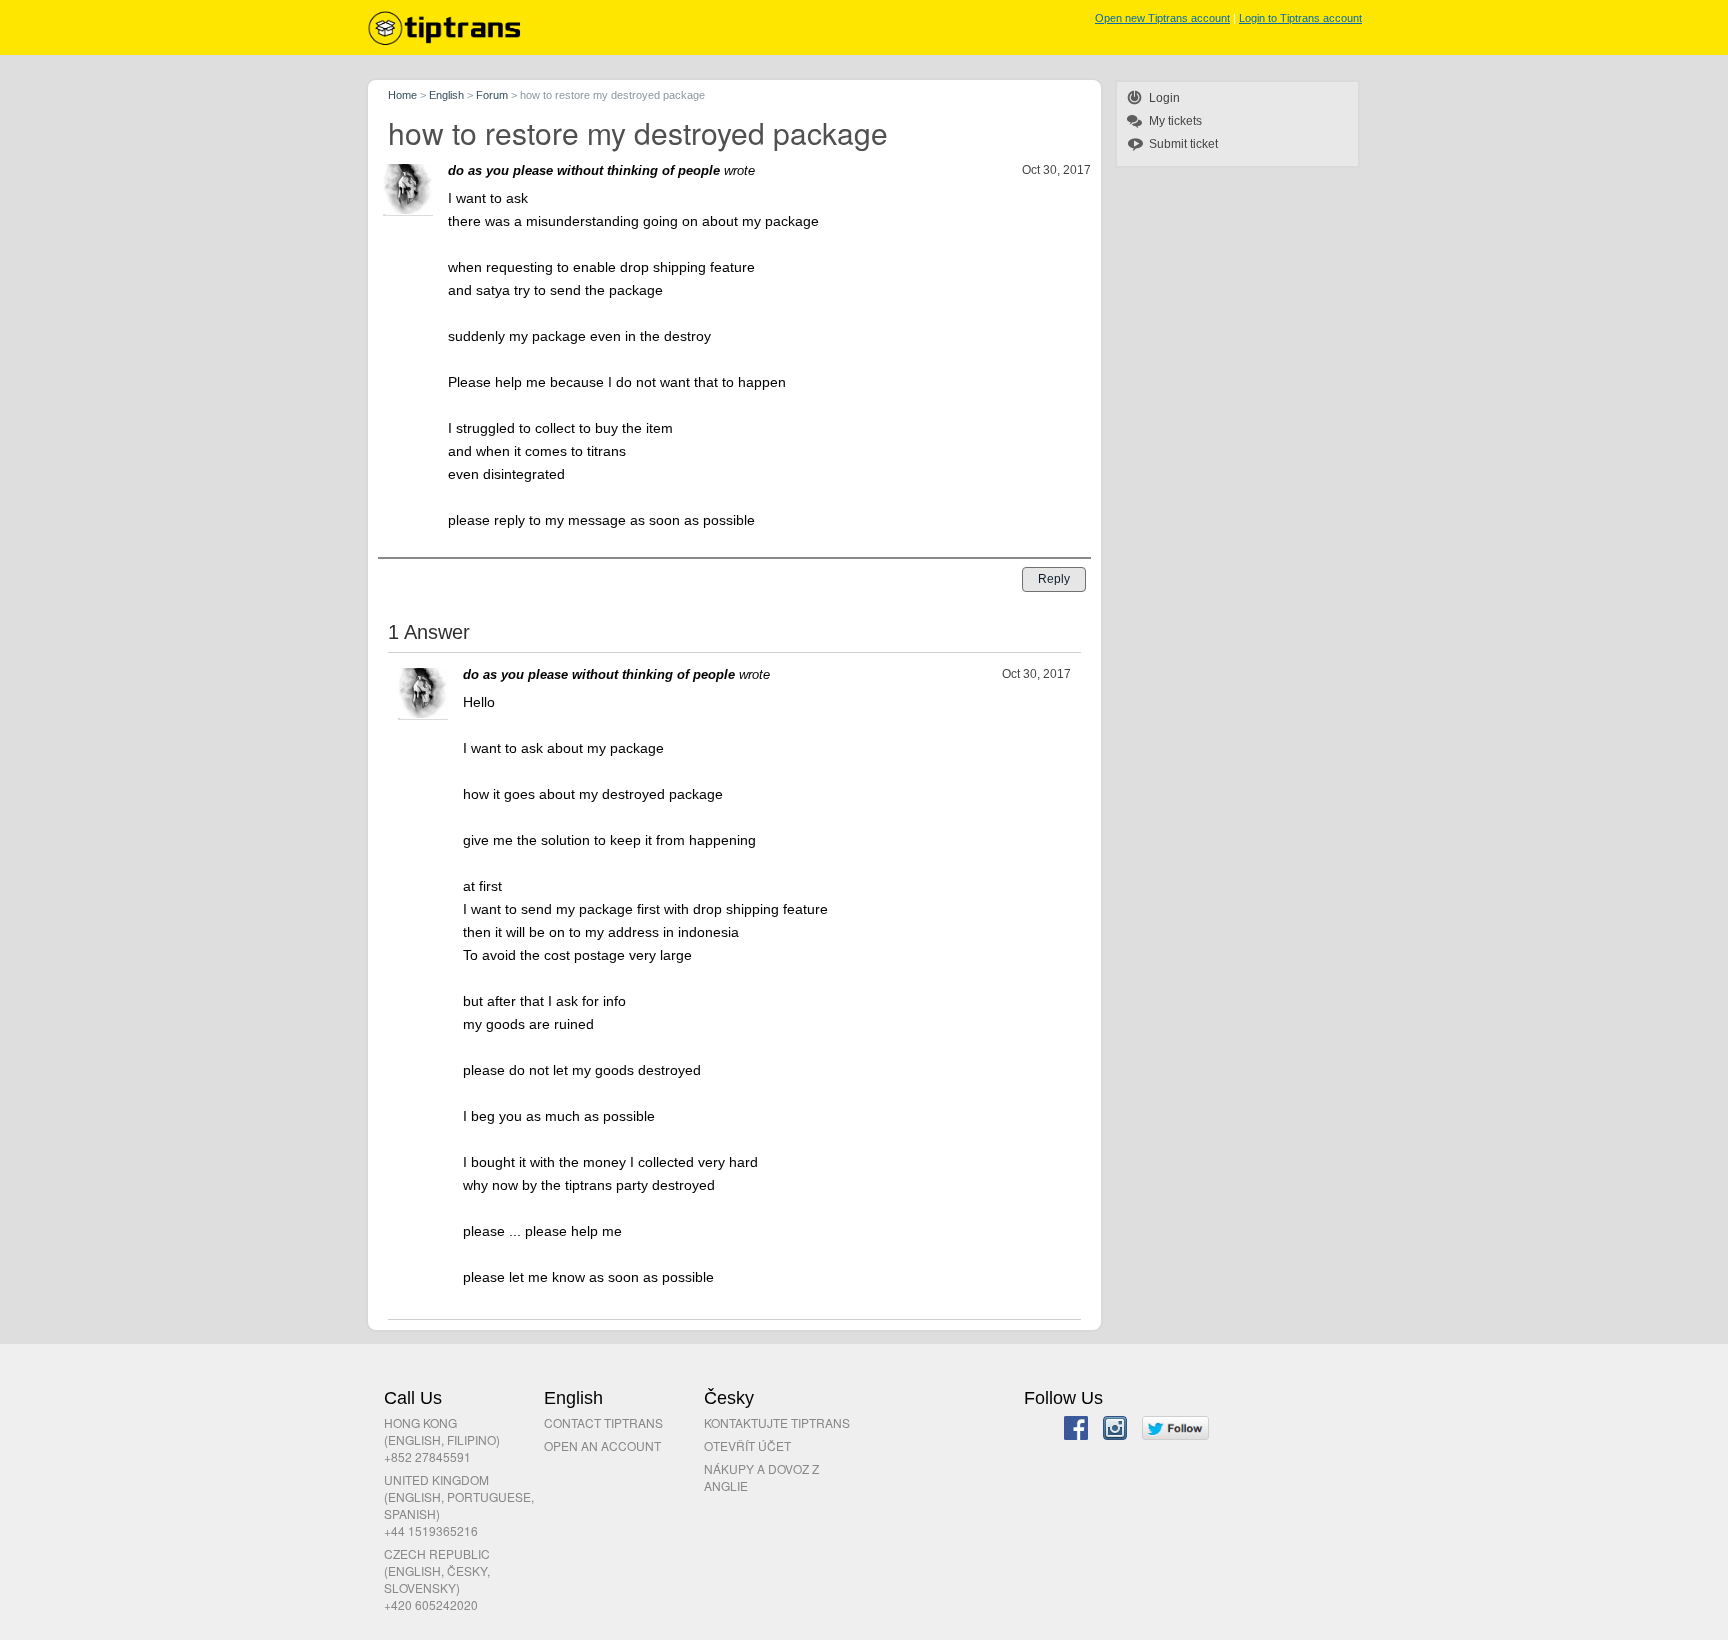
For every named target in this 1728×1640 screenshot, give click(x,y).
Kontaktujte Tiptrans (777, 1422)
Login (1164, 98)
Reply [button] (1054, 579)
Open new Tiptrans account (1162, 18)
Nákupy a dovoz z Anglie (761, 1477)
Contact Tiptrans (603, 1422)
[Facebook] (1076, 1430)
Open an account (602, 1445)
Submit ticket (1183, 144)
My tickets (1175, 121)
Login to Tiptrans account (1300, 18)
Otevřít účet (747, 1445)
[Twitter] (1175, 1430)
